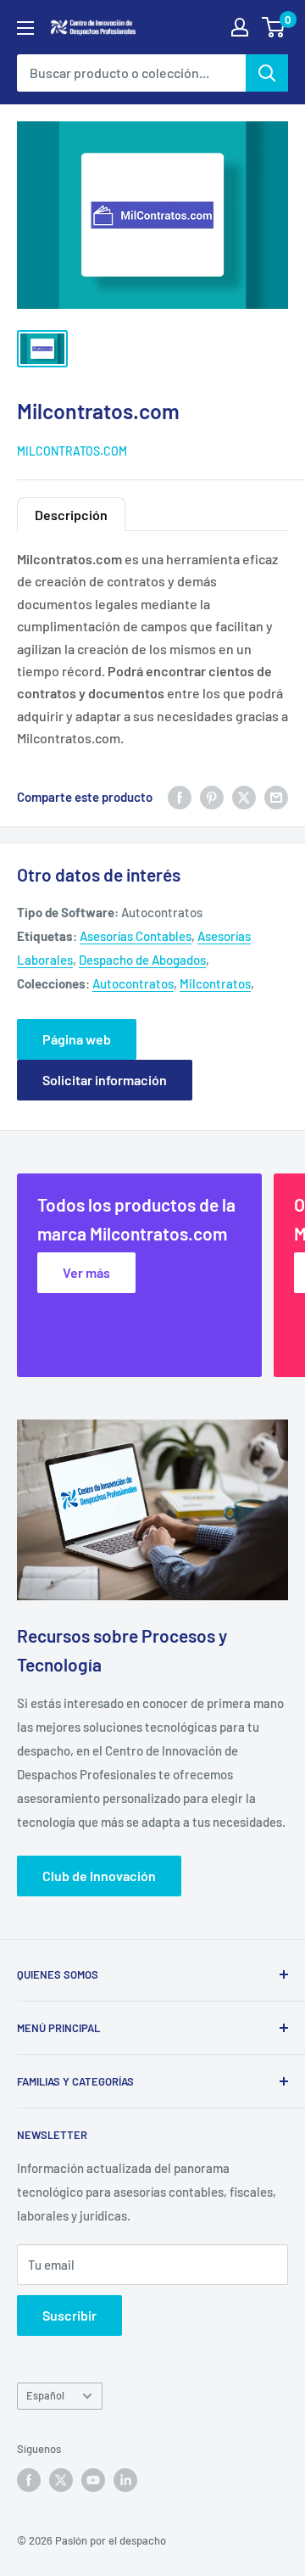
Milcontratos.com (72, 451)
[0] (274, 27)
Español (45, 2395)
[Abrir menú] (25, 28)
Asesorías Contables (136, 936)
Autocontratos (133, 983)
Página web (77, 1039)
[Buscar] (267, 73)
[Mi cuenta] (240, 27)
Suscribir (69, 2315)
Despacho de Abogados (142, 960)
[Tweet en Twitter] (244, 797)
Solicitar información (105, 1080)
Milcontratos (215, 983)
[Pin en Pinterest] (212, 797)
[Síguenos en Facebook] (29, 2480)
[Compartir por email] (276, 797)
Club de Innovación (99, 1876)
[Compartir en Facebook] (180, 797)
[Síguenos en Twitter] (61, 2480)
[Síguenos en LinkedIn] (125, 2480)
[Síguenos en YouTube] (93, 2480)
